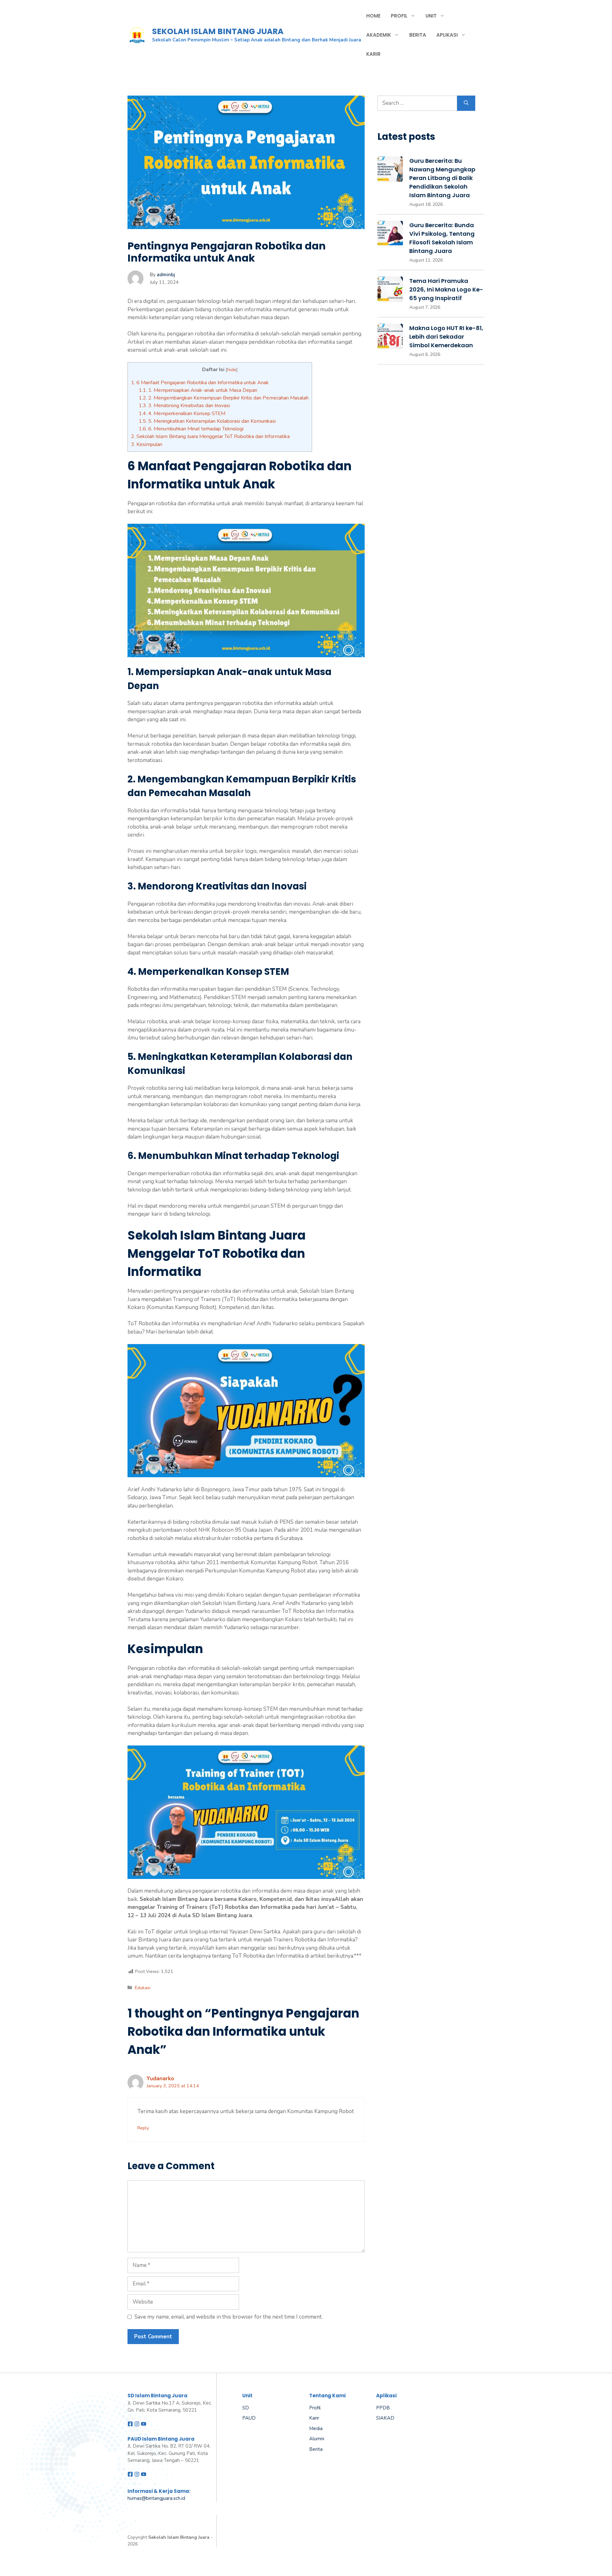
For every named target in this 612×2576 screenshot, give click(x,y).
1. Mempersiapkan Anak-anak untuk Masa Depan (198, 390)
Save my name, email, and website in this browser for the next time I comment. (229, 2317)
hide (232, 370)
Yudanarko (160, 2079)
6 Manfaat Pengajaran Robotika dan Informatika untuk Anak (200, 383)
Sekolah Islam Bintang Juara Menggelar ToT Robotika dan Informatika (210, 436)
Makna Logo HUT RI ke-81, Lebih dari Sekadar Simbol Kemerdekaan (446, 337)
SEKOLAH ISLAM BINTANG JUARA (218, 31)
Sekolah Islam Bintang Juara (179, 2537)
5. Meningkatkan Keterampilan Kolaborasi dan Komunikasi (207, 421)
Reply (143, 2128)
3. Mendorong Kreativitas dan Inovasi (184, 406)
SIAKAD (385, 2418)
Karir (373, 54)
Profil (399, 16)
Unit (431, 16)
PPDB (383, 2408)
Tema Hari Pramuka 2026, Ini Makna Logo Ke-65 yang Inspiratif (446, 289)
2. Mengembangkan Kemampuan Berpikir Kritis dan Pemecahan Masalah (224, 398)
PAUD (249, 2418)
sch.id (179, 2498)
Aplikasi (447, 35)
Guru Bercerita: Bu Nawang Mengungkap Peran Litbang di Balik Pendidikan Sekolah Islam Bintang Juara (442, 178)
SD (246, 2408)
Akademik (379, 35)
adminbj (166, 275)
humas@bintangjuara (150, 2498)
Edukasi (143, 1988)
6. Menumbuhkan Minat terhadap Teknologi (191, 429)
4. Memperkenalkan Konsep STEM (182, 414)
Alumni (317, 2439)
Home (373, 16)
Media (316, 2428)
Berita (418, 35)
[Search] (466, 103)
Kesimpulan (147, 444)
